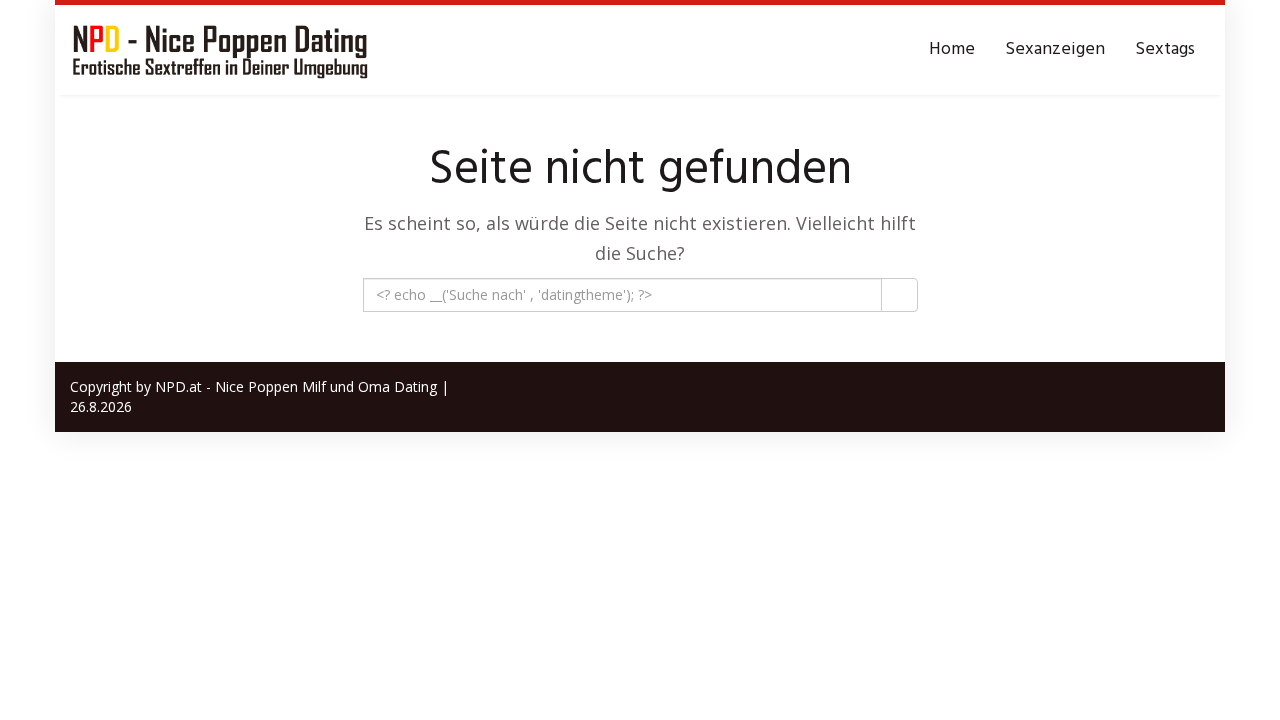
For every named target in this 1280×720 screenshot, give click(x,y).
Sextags (1165, 49)
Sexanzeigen (1055, 49)
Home (952, 49)
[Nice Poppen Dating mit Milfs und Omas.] (220, 50)
